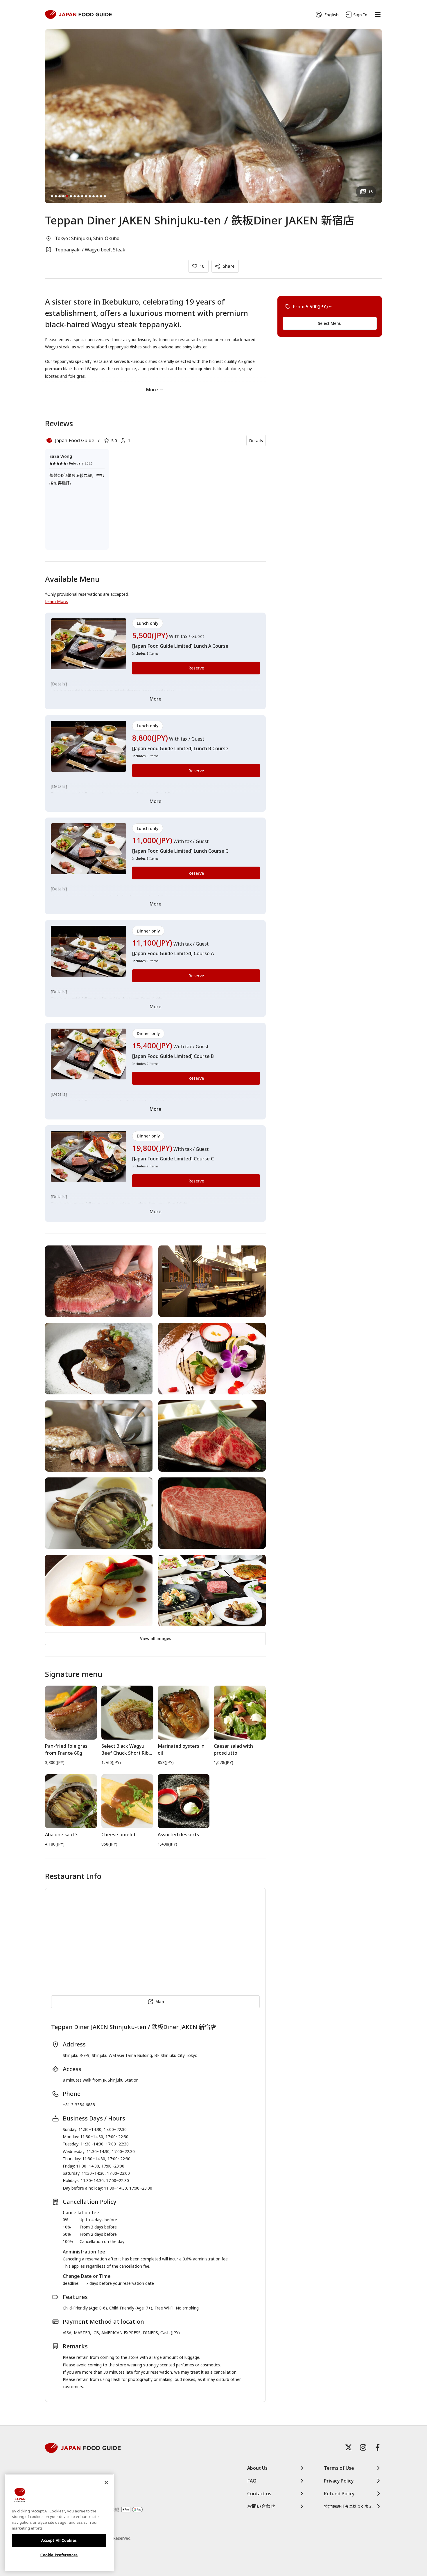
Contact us (259, 2494)
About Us (257, 2468)
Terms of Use (339, 2468)
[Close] (106, 2483)
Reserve (196, 668)
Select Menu (330, 323)
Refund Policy (339, 2494)
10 (202, 266)
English (332, 15)
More (152, 390)
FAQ (252, 2481)
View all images (156, 1638)
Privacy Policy (339, 2481)
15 (370, 192)
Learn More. (56, 601)
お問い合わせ (261, 2506)
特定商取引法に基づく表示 (348, 2506)
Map (160, 2002)
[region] (59, 2523)
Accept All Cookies (59, 2540)
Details (256, 441)
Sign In (360, 15)
